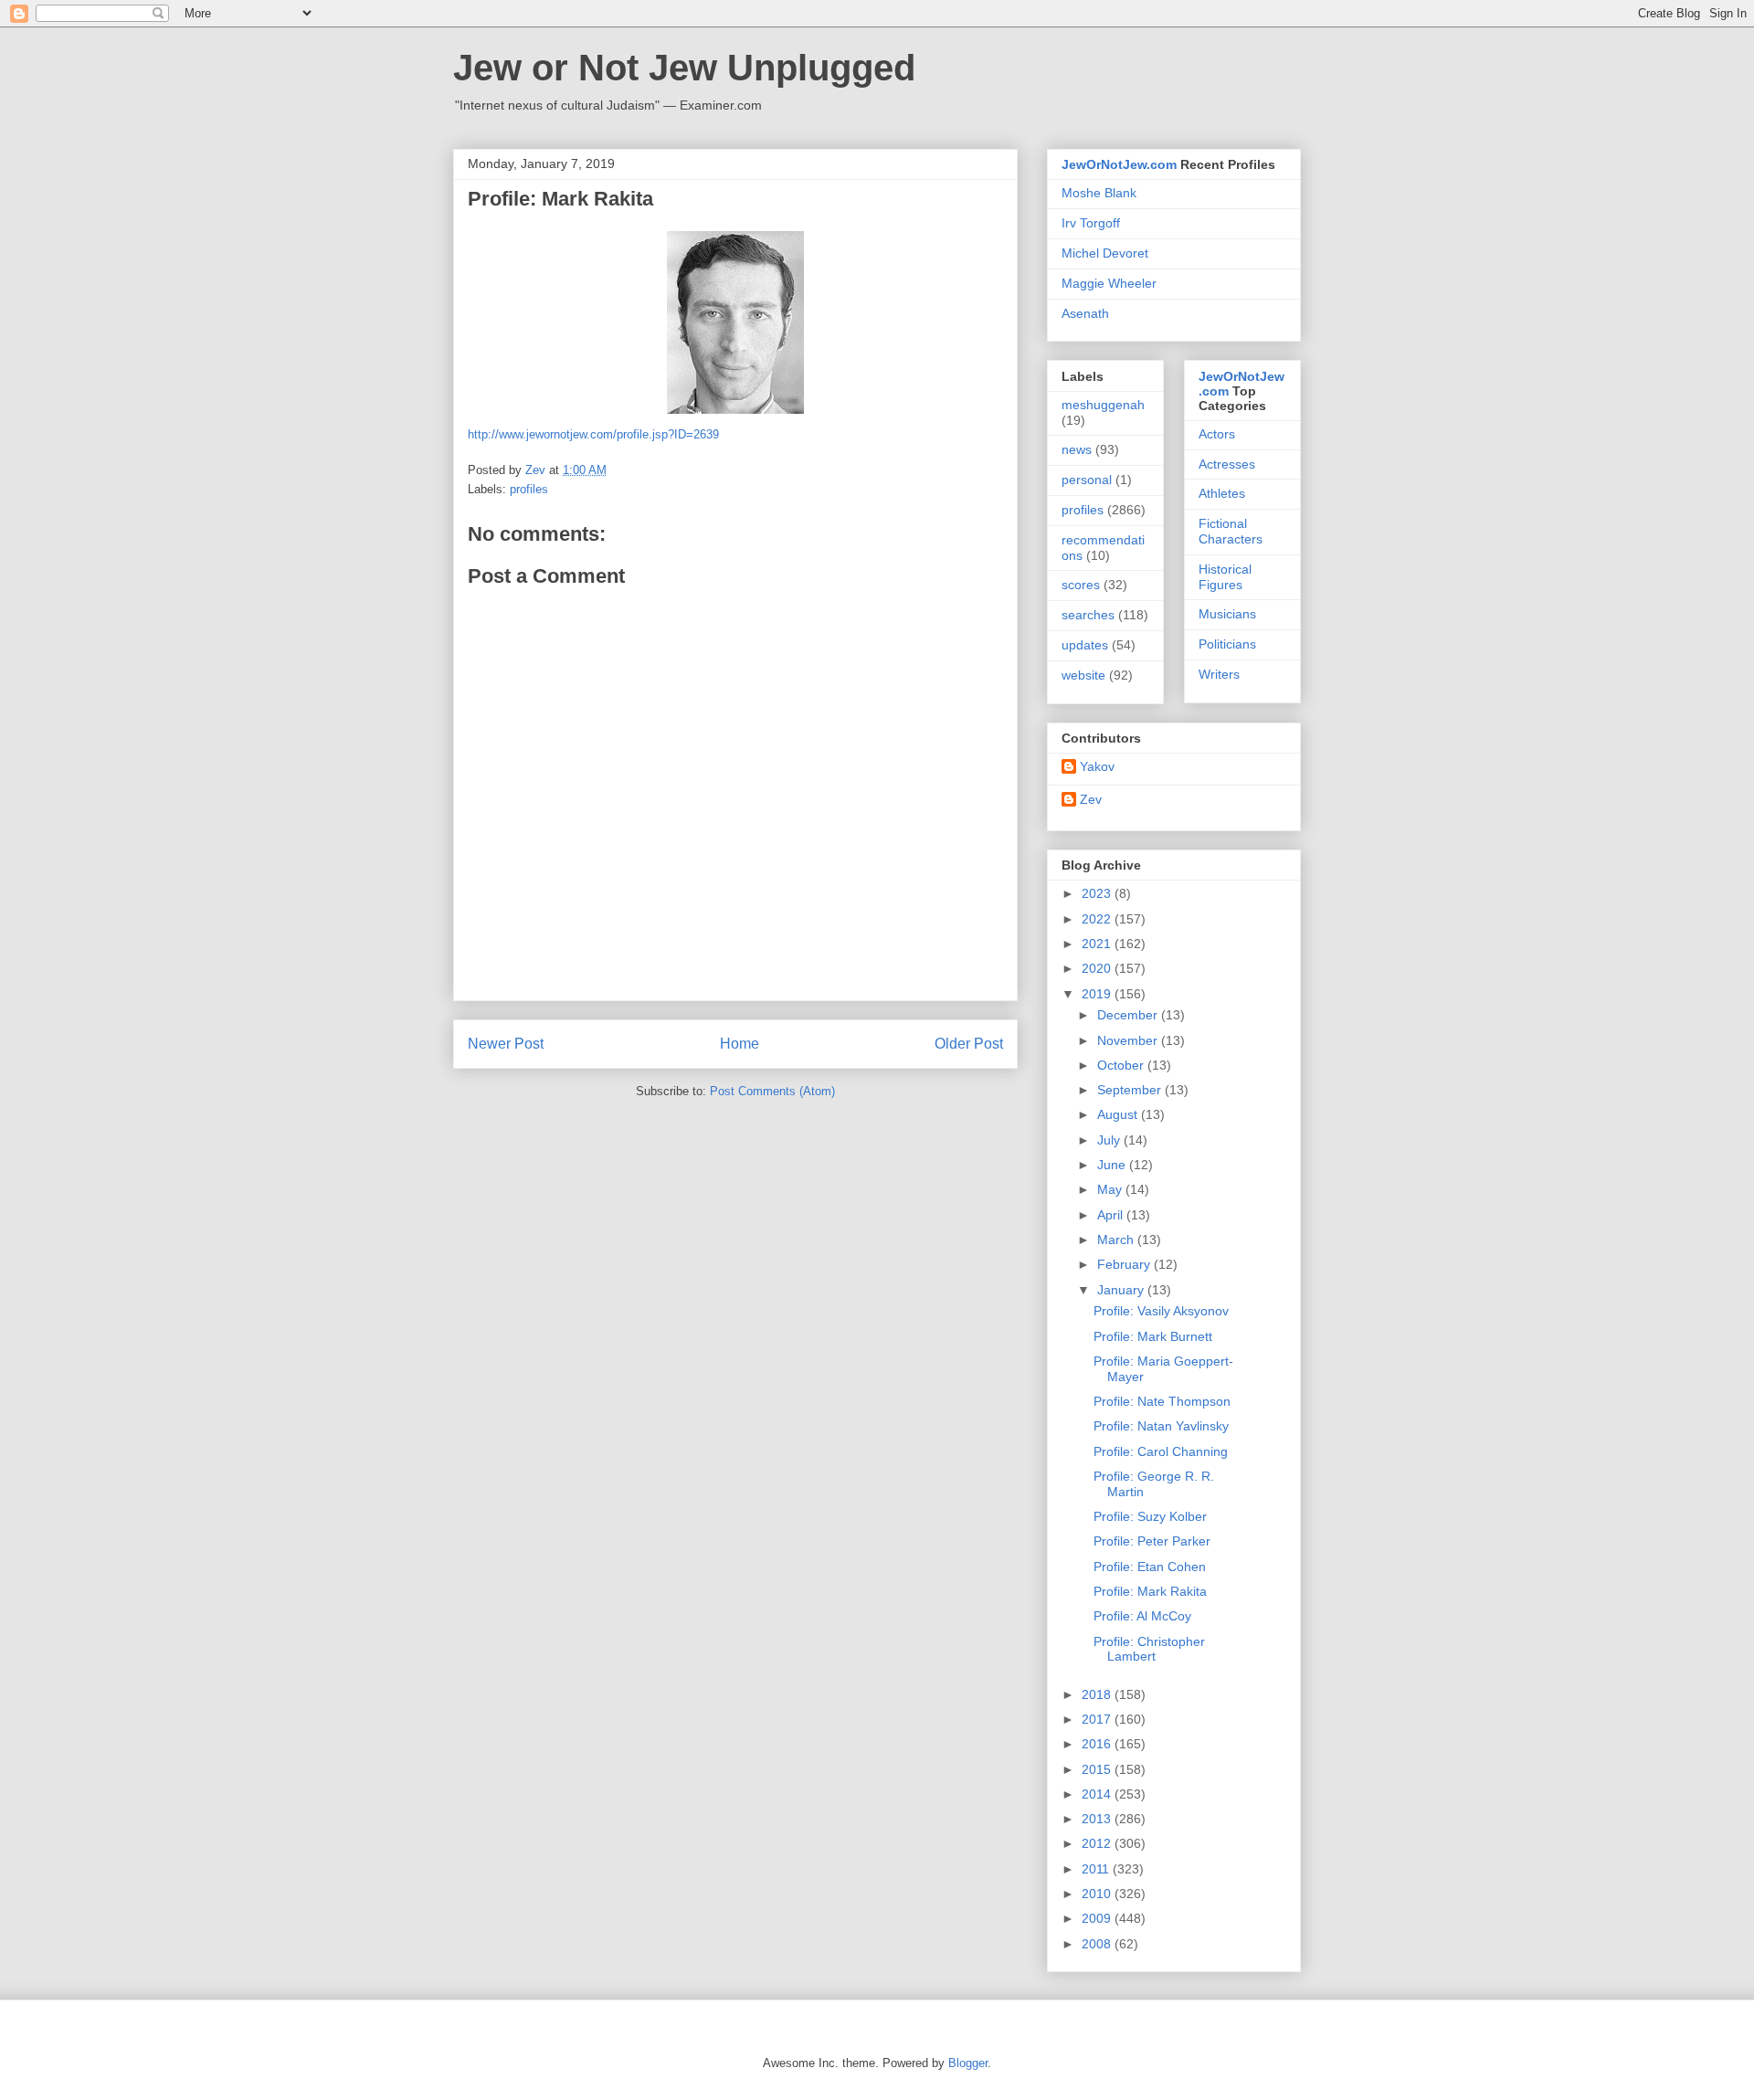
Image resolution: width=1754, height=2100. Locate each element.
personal (1087, 480)
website (1083, 675)
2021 (1098, 944)
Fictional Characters (1231, 531)
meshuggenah (1103, 405)
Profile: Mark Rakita (1150, 1591)
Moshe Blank (1099, 193)
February (1125, 1264)
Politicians (1227, 644)
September (1131, 1090)
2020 (1098, 968)
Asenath (1085, 313)
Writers (1219, 674)
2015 (1098, 1769)
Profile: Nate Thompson (1162, 1401)
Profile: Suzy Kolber (1150, 1516)
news (1077, 449)
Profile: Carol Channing (1161, 1451)
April (1112, 1215)
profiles (529, 489)
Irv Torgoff (1091, 223)
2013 (1098, 1819)
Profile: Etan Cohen (1150, 1567)
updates (1085, 645)
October (1122, 1065)
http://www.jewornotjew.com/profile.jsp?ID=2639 (593, 434)
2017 (1098, 1719)
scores (1081, 585)
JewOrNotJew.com (1119, 164)
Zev (1091, 799)
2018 (1098, 1694)
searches (1088, 615)
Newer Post (506, 1044)
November (1129, 1040)
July (1110, 1140)
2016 (1098, 1744)
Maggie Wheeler (1109, 283)
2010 (1098, 1894)
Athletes (1222, 493)
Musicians (1227, 614)
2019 (1098, 994)
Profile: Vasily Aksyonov (1161, 1311)
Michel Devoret (1105, 253)
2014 (1098, 1794)
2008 (1098, 1944)
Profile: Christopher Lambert (1149, 1649)
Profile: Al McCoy (1142, 1616)
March (1117, 1240)
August (1119, 1114)
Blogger (968, 2063)
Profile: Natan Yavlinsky (1161, 1426)
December (1129, 1015)
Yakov (1097, 766)
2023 (1098, 893)
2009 (1098, 1918)
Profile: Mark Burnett (1153, 1336)
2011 (1097, 1869)
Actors (1217, 434)
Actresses (1227, 464)
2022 (1098, 919)
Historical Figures (1225, 577)
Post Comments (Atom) (772, 1091)
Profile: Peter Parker (1152, 1541)
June (1113, 1165)
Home (740, 1044)
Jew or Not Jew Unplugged (684, 68)
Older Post (969, 1044)
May (1111, 1189)
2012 (1098, 1843)
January (1122, 1290)
